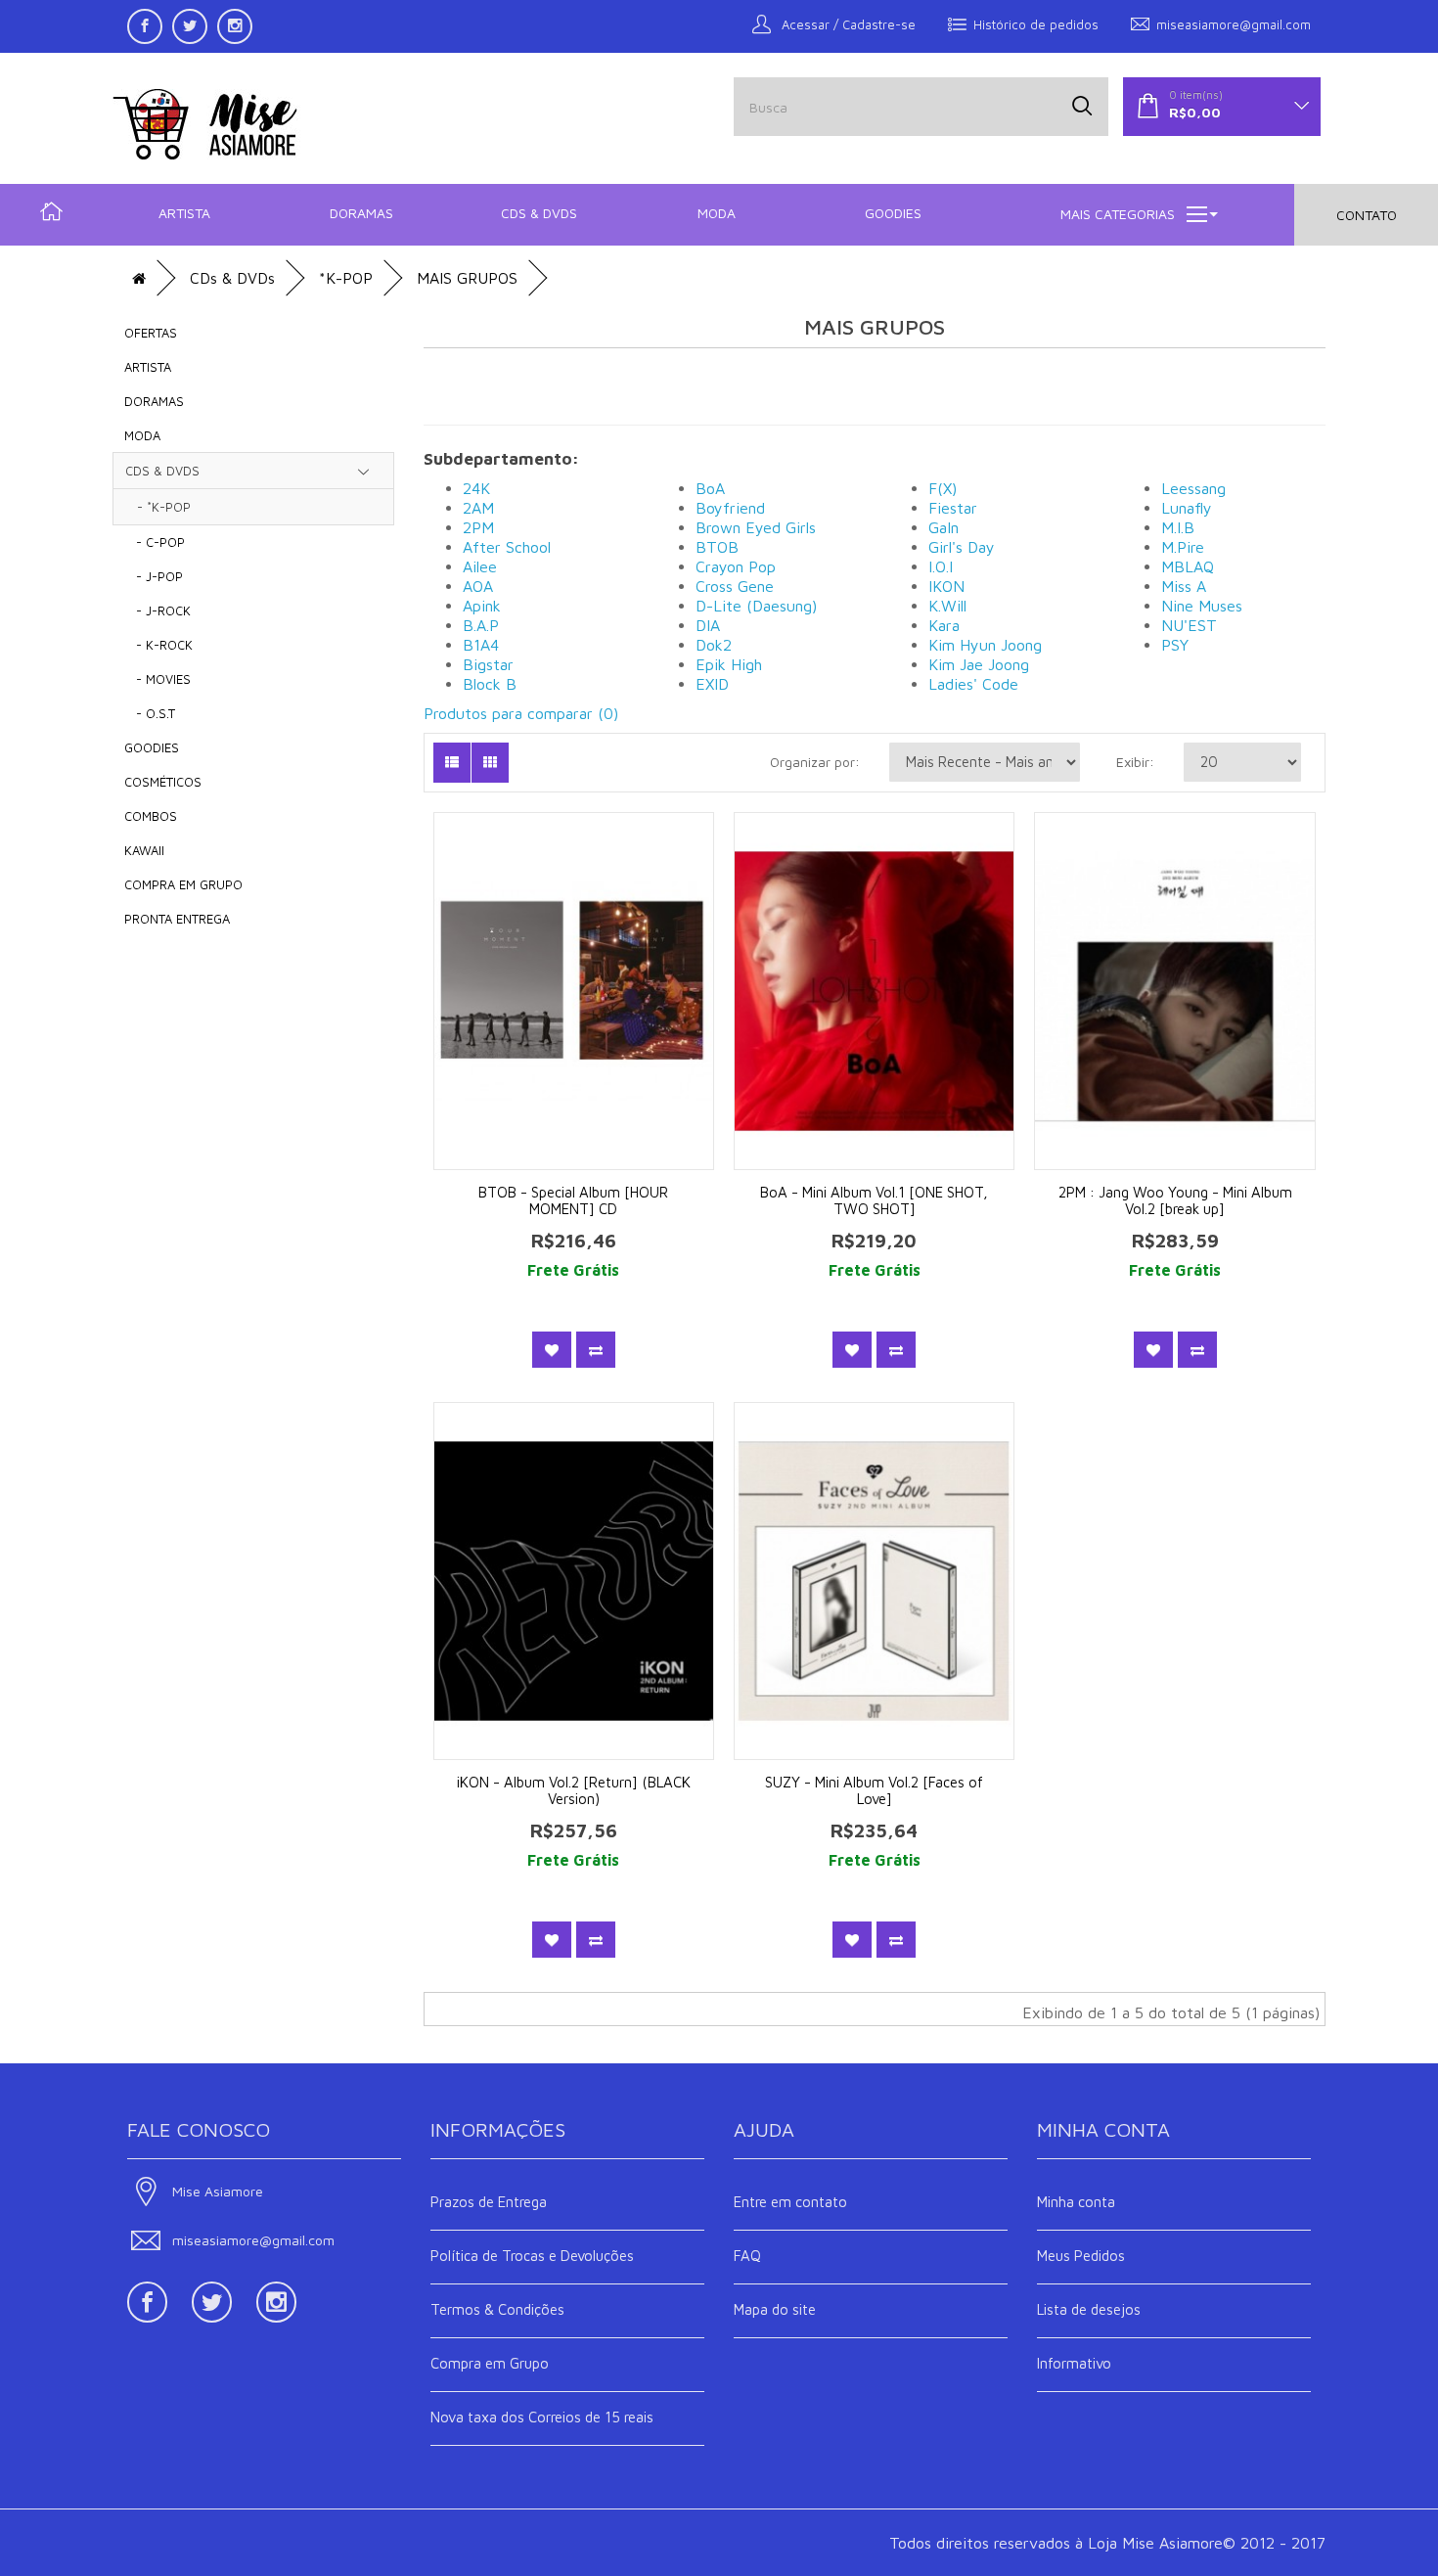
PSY (1175, 645)
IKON (946, 586)
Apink (482, 606)
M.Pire (1183, 547)
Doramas (361, 213)
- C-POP (155, 542)
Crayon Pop (736, 566)
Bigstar (488, 664)
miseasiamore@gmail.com (1234, 24)
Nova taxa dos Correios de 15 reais (542, 2417)
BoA (710, 488)
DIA (708, 625)
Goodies (893, 213)
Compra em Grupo (490, 2363)
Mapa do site (775, 2309)
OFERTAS (151, 333)
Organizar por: (815, 762)
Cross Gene (735, 586)
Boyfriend (730, 508)
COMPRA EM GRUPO (183, 884)
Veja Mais (586, 1015)
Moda (717, 213)
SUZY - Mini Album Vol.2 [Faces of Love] (874, 1790)
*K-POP (346, 278)
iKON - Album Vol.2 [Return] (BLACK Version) (574, 1790)
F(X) (943, 488)
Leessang (1193, 488)
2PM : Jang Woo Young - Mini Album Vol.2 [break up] (1175, 1200)
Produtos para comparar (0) (521, 713)
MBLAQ (1188, 566)
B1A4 (481, 645)
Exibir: (1135, 762)
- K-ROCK (158, 645)
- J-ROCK (157, 610)
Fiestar (953, 508)
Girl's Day (962, 547)
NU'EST (1189, 625)
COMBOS (151, 816)
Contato (1367, 215)
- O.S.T (150, 713)
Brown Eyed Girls (756, 527)
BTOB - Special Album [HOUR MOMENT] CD (573, 1200)
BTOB (717, 547)
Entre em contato (790, 2202)
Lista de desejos (1089, 2309)
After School (507, 547)
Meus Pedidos (1081, 2256)
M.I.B (1178, 527)
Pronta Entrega (177, 919)
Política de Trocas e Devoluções (532, 2256)
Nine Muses (1202, 606)
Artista (184, 213)
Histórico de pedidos (1036, 24)
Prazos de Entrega (489, 2202)
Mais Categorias (1118, 214)
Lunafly (1187, 508)
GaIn (944, 527)
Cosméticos (163, 782)
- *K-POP (158, 507)
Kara (944, 625)
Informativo (1074, 2363)
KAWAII (144, 850)
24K (476, 488)
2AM (478, 508)
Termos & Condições (497, 2309)
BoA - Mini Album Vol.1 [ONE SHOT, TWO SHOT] (874, 1200)
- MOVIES (157, 679)
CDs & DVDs (539, 213)
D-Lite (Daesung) (756, 606)
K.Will (947, 606)
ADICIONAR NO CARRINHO (586, 961)
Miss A (1184, 586)
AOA (478, 586)
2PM (478, 527)
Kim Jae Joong (979, 664)
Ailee (480, 566)
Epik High (729, 664)
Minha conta (1076, 2202)
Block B (490, 684)
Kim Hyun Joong (985, 645)
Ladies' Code (973, 684)
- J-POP (154, 576)
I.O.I (941, 566)
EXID (712, 684)
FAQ (747, 2256)
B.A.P (481, 625)
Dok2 (714, 645)
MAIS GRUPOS (467, 278)
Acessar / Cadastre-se (847, 24)
